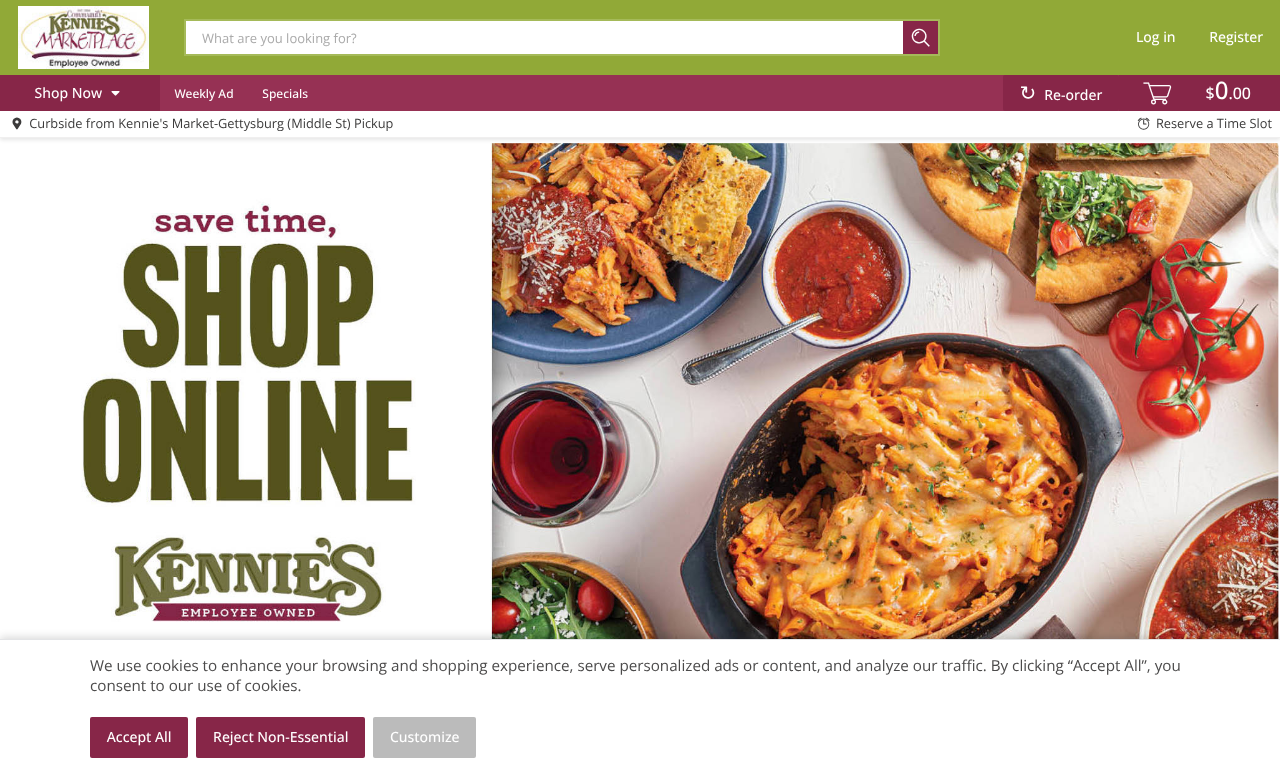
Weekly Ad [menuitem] (203, 93)
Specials (285, 93)
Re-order (1073, 95)
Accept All (139, 737)
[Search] (921, 37)
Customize (425, 737)
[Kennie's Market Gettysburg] (83, 37)
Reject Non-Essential (280, 737)
